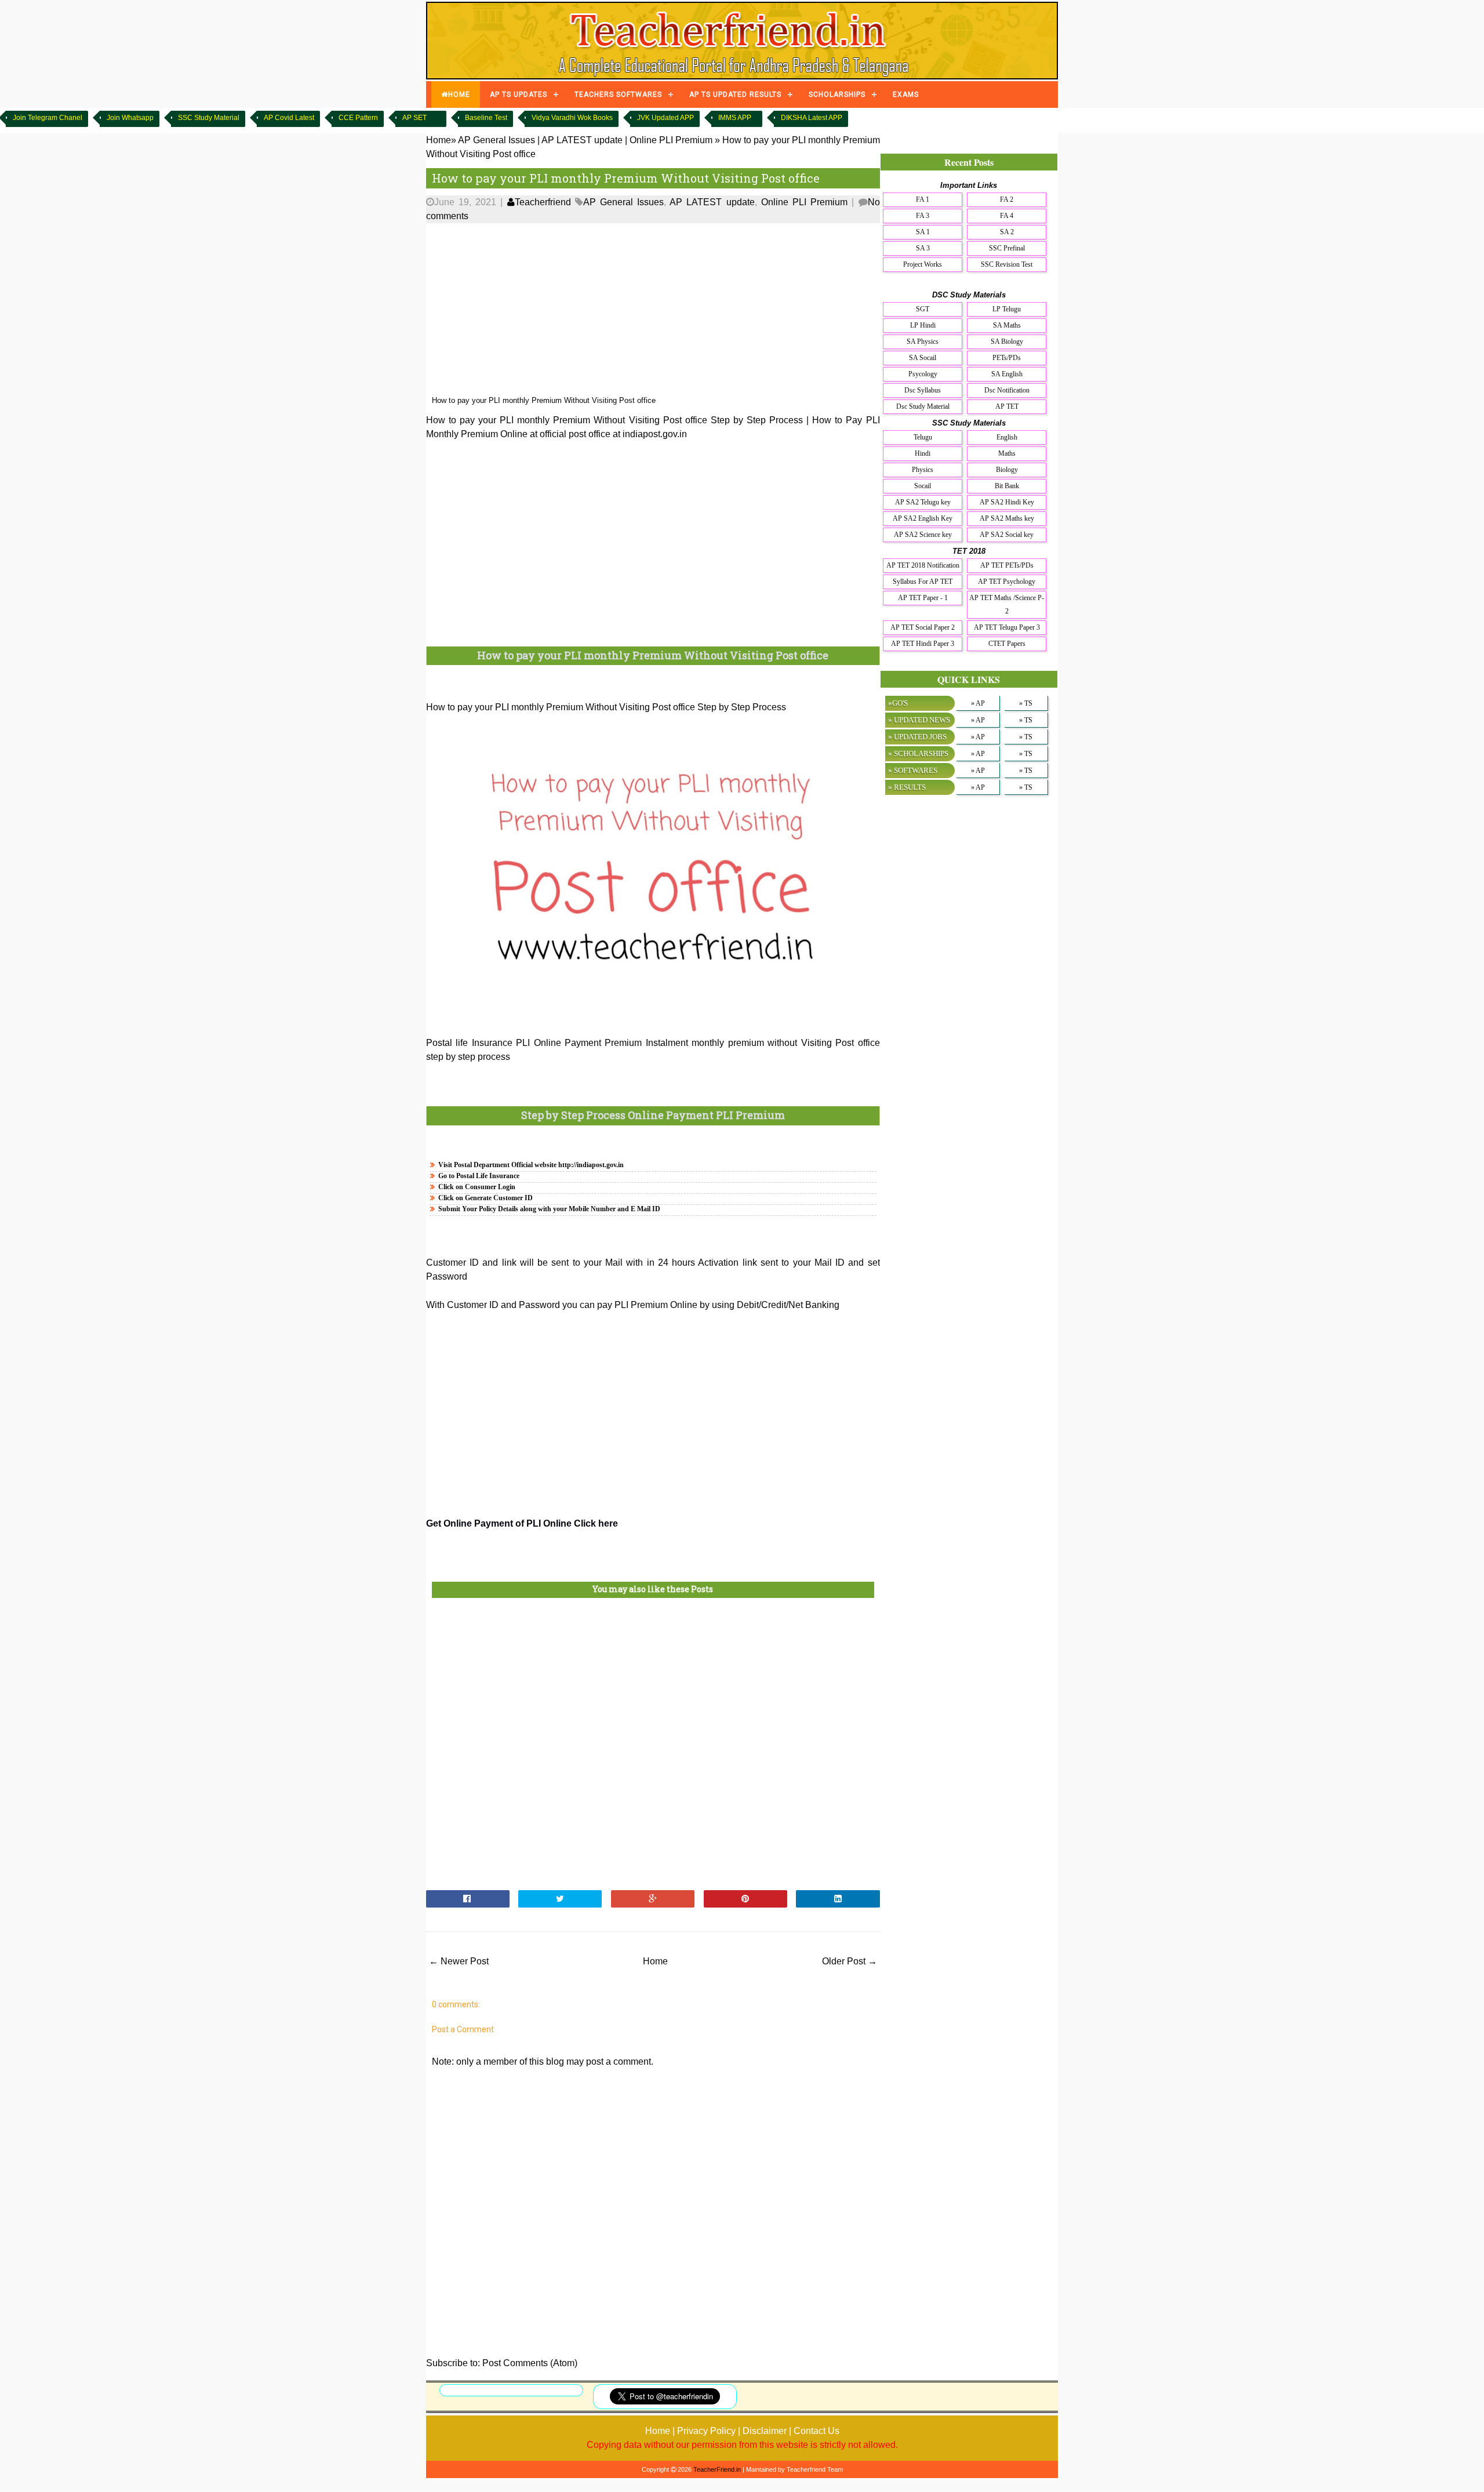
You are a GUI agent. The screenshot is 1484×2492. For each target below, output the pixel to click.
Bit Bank (1007, 486)
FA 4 (1007, 216)
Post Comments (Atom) (530, 2363)
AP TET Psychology (1007, 582)
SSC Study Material (209, 118)
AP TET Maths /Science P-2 (1007, 604)
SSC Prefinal (1007, 248)
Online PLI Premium (804, 202)
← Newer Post (459, 1961)
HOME (459, 95)
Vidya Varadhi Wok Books (572, 118)
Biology (1007, 470)
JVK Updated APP (665, 118)
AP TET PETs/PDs (1007, 565)
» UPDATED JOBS (917, 737)
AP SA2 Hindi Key (1007, 502)
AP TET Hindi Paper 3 (923, 644)
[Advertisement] (653, 310)
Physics (923, 470)
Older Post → (850, 1961)
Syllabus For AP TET (923, 582)
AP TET (1007, 406)
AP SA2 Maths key (1007, 518)
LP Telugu (1007, 309)
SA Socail (923, 358)
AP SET (414, 118)
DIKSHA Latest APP (812, 118)
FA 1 (923, 199)
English (1007, 437)
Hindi (923, 453)
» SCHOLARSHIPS (918, 753)
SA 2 (1007, 232)
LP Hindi (923, 325)
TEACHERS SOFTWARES (618, 95)
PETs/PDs (1007, 358)
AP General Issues (623, 202)
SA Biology (1007, 342)
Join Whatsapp (130, 118)
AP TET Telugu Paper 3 (1007, 627)
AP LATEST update (712, 202)
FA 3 (923, 216)
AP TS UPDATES (519, 95)
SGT (923, 309)
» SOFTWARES (913, 770)
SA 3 (923, 248)
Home (655, 1961)
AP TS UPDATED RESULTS (735, 95)
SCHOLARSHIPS (837, 95)
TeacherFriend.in (717, 2469)
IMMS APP (735, 118)
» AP (978, 703)
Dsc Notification (1007, 390)
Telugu (923, 437)
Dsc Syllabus (923, 390)
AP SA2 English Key (923, 518)
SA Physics (923, 342)
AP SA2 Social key (1007, 535)
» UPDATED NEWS (919, 720)
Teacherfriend (543, 202)
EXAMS (906, 95)
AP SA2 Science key (923, 535)
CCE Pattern (358, 118)
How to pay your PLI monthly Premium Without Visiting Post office (626, 178)
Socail (923, 486)
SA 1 (923, 232)
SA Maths (1007, 325)
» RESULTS (907, 787)
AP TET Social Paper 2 (923, 627)
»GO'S (898, 703)
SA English (1007, 374)
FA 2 (1007, 199)
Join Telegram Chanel (48, 118)
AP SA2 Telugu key (923, 502)
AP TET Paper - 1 (923, 598)
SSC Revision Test (1007, 264)
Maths (1007, 453)
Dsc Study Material (923, 406)
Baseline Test (486, 118)
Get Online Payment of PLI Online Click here (522, 1523)
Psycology (923, 374)
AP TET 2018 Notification (923, 565)
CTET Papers (1007, 644)
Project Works (923, 264)
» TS (1026, 703)
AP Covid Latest (289, 118)
